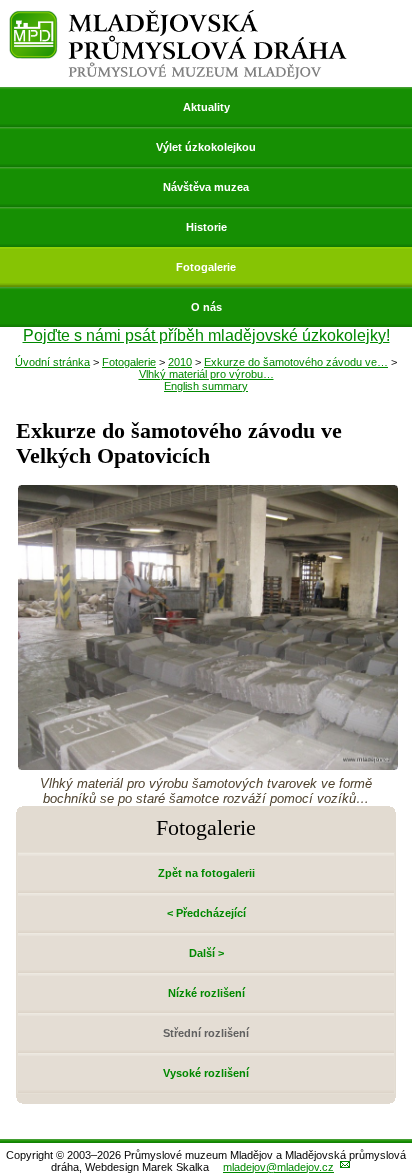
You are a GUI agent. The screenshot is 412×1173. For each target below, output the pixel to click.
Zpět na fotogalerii (206, 873)
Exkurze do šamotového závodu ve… (296, 362)
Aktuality (206, 107)
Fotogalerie (206, 267)
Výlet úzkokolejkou (206, 147)
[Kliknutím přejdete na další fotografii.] (208, 764)
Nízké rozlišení (206, 993)
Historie (206, 227)
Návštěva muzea (206, 187)
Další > (206, 953)
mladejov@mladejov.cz (278, 1167)
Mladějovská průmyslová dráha (178, 18)
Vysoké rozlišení (206, 1073)
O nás (206, 307)
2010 (180, 362)
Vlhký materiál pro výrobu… (206, 374)
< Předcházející (206, 913)
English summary (206, 386)
